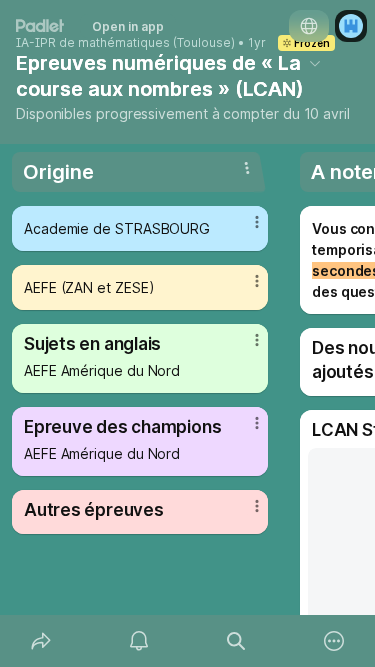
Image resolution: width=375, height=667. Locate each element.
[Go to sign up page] (351, 26)
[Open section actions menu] (247, 168)
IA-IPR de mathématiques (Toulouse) (125, 43)
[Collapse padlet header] (315, 63)
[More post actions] (244, 230)
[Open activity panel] (139, 641)
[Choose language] (309, 26)
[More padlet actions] (334, 641)
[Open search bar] (237, 641)
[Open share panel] (41, 641)
